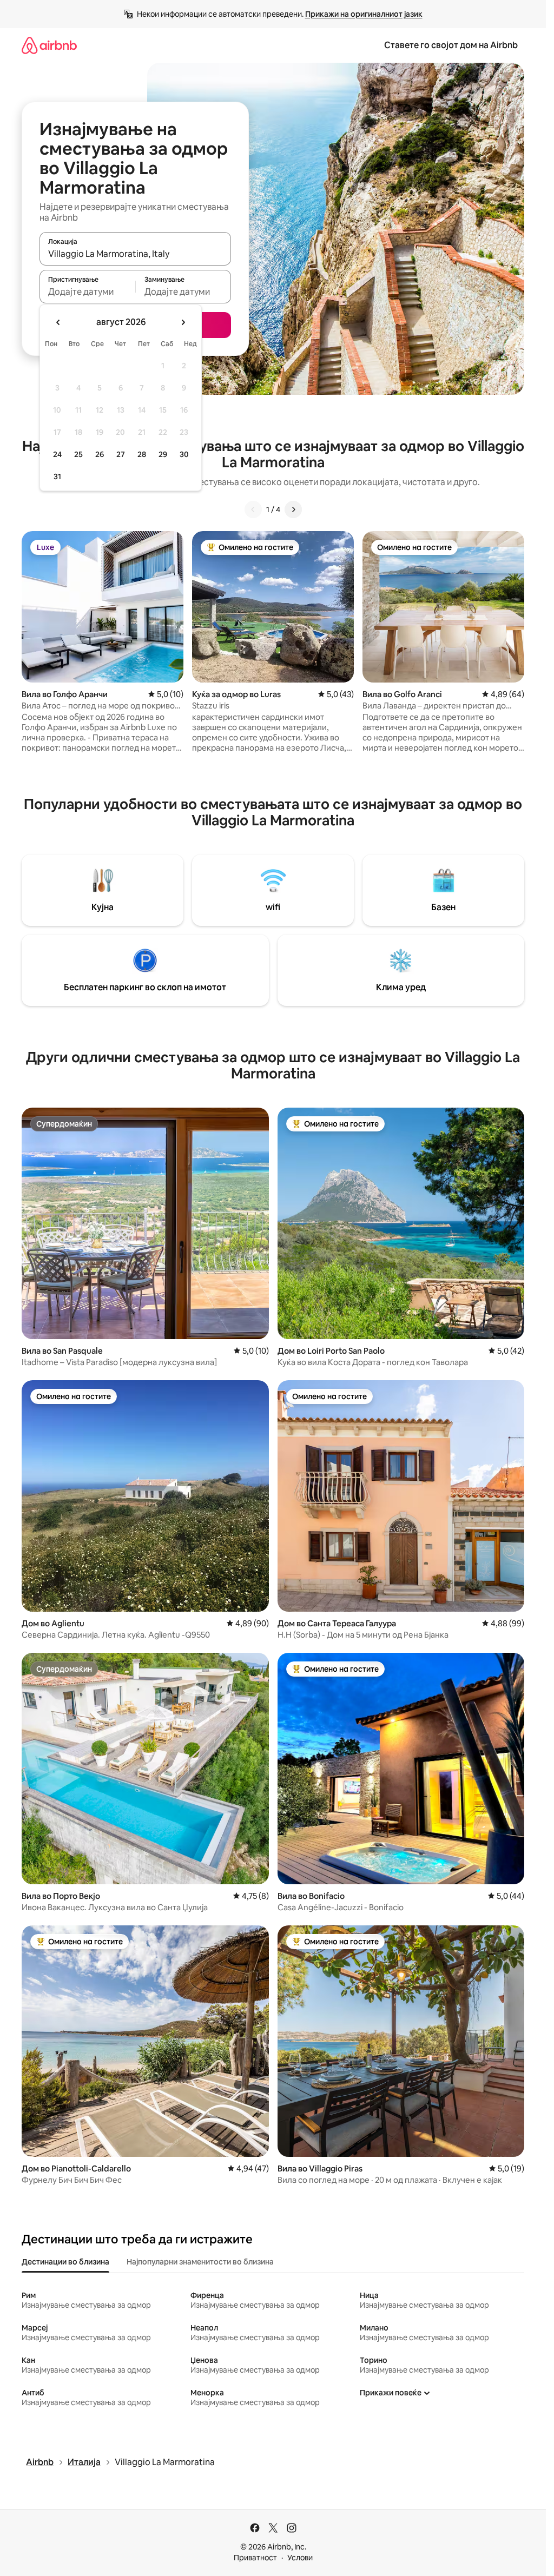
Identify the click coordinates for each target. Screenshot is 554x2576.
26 (100, 454)
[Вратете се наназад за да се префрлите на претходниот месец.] (58, 322)
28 (142, 454)
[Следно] (293, 509)
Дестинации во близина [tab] (65, 2262)
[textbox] (87, 292)
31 (57, 476)
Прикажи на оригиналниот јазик (364, 14)
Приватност (255, 2558)
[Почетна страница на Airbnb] (49, 45)
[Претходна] (253, 509)
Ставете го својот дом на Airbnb (451, 45)
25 (78, 454)
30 (184, 454)
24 (57, 454)
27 (121, 454)
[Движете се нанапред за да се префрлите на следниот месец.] (183, 322)
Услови (300, 2558)
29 (163, 454)
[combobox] (135, 254)
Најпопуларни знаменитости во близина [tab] (200, 2262)
